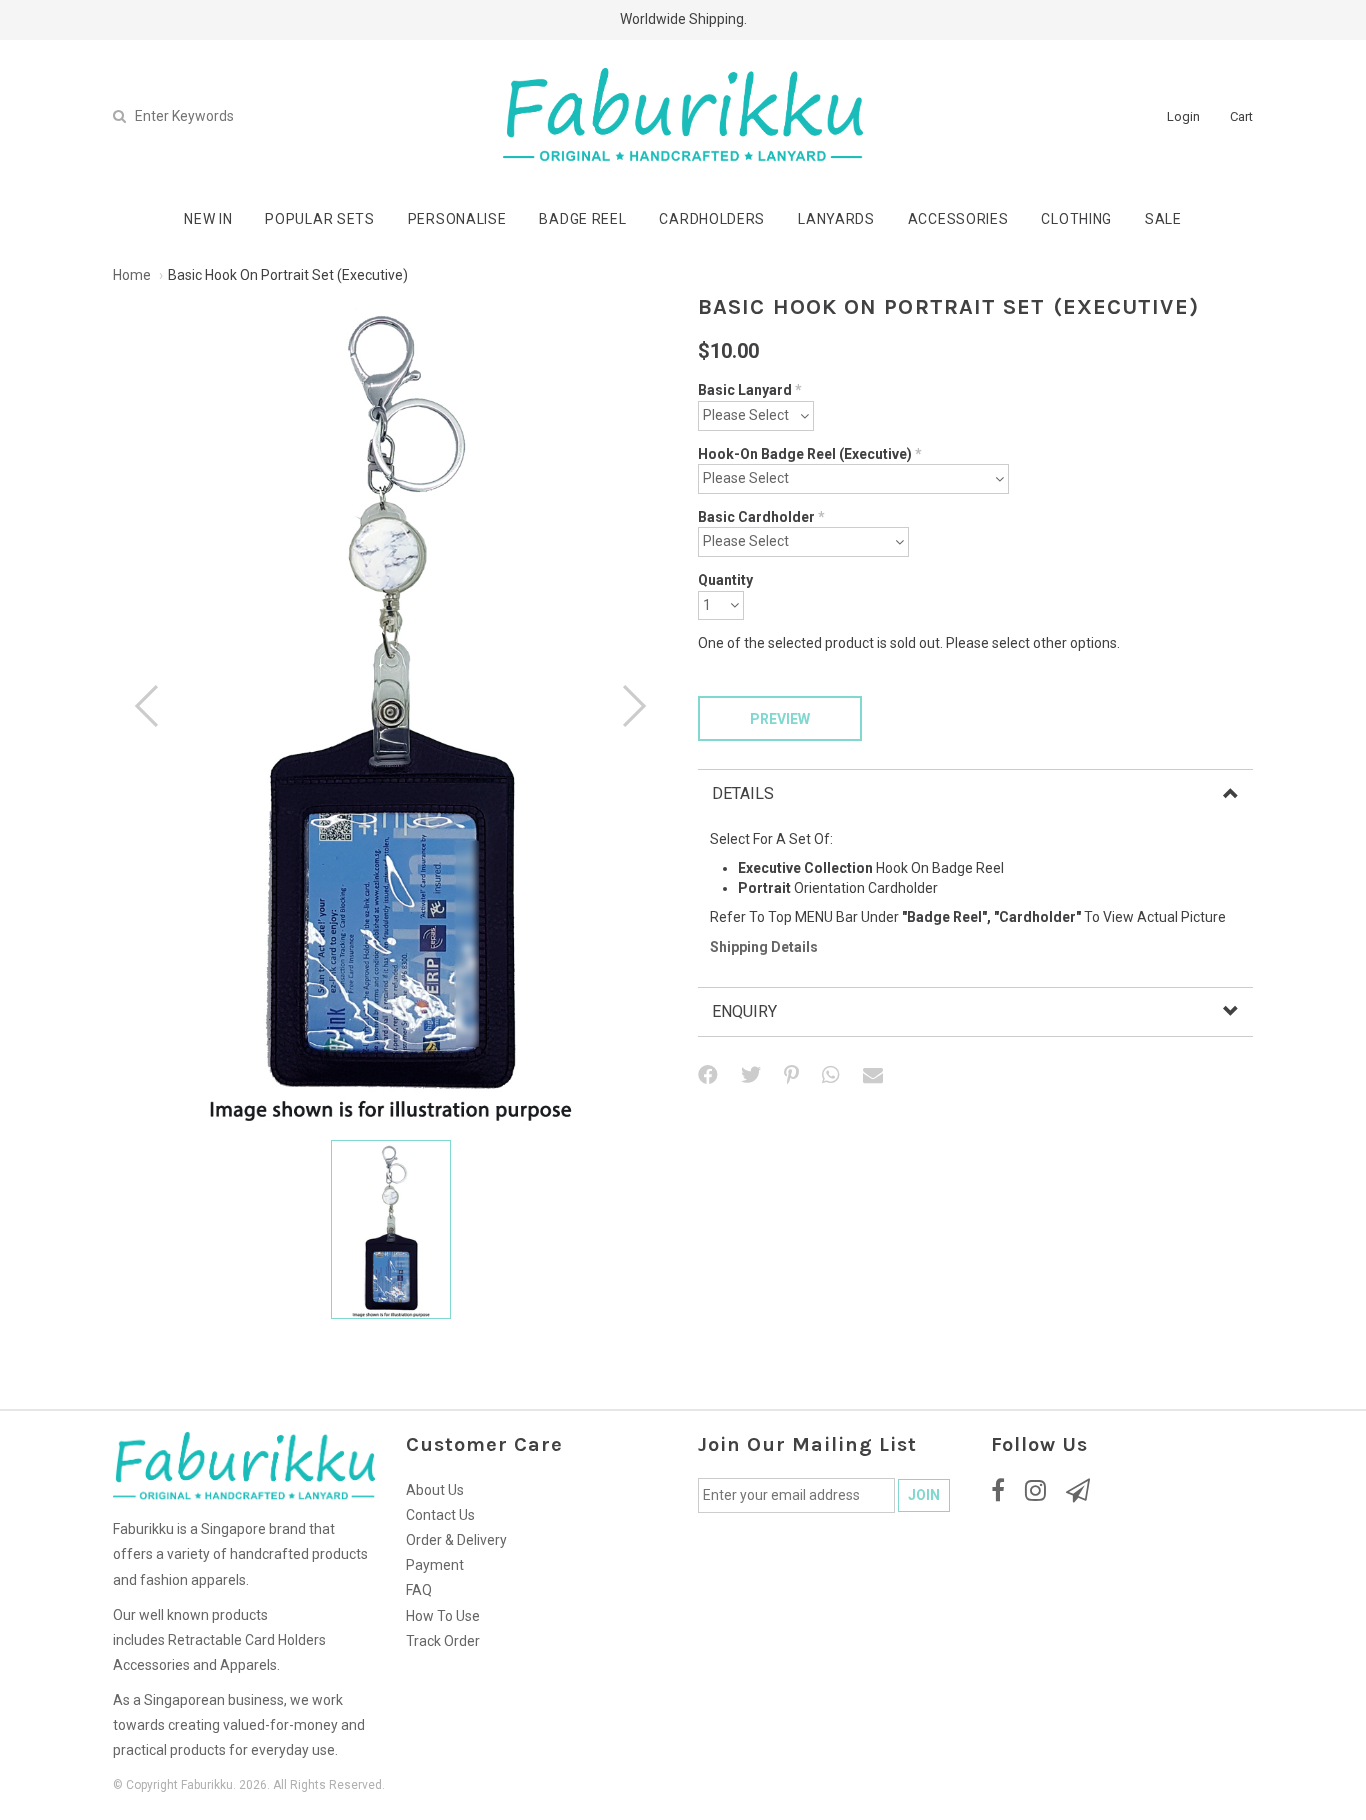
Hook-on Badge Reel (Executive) (810, 454)
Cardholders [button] (712, 219)
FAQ (419, 1590)
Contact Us (440, 1515)
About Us (435, 1490)
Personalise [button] (457, 219)
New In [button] (208, 219)
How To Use (443, 1616)
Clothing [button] (1076, 219)
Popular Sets (319, 219)
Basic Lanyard (750, 390)
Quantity (725, 580)
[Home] (683, 115)
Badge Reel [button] (582, 219)
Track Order (443, 1641)
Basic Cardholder (761, 517)
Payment (435, 1565)
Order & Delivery (456, 1540)
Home (132, 275)
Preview (780, 719)
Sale (1163, 219)
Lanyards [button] (836, 219)
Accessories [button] (958, 219)
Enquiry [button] (744, 1011)
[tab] (975, 793)
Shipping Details (764, 947)
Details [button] (743, 793)
